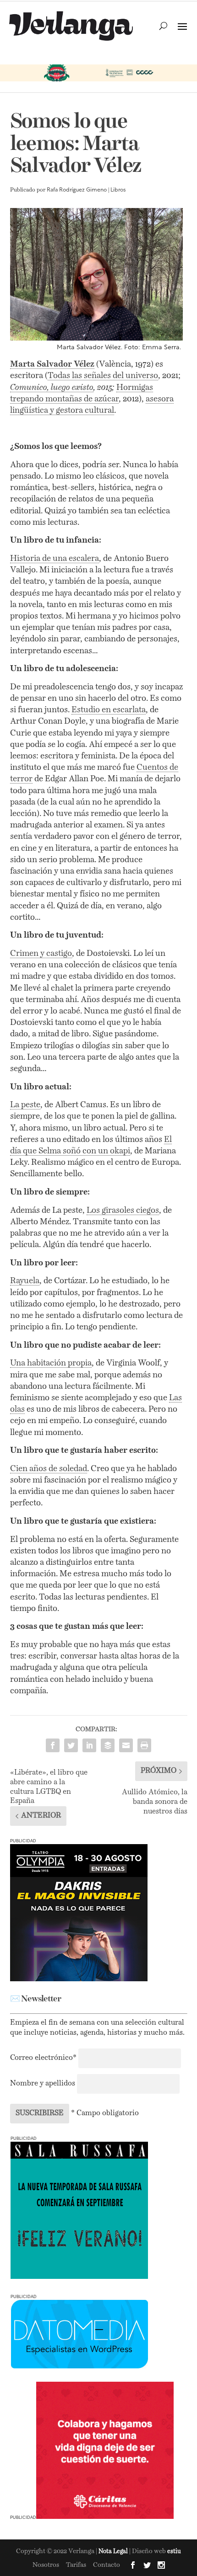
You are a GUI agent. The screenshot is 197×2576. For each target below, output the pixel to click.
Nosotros (46, 2565)
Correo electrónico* (44, 2058)
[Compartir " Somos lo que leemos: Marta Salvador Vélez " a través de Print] (144, 1745)
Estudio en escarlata (109, 710)
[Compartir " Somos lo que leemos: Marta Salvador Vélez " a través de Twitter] (71, 1745)
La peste (25, 1105)
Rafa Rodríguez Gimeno (77, 190)
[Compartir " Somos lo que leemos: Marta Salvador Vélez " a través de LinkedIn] (89, 1745)
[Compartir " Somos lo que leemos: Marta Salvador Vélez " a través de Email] (126, 1745)
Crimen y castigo (41, 954)
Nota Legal (114, 2552)
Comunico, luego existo (52, 388)
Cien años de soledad (49, 1469)
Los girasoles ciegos (123, 1211)
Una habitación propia (51, 1363)
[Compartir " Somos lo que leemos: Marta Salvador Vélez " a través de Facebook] (53, 1745)
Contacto (107, 2565)
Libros (118, 190)
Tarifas (76, 2565)
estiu (174, 2552)
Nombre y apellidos (43, 2084)
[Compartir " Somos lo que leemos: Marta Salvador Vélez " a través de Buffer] (108, 1745)
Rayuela (25, 1281)
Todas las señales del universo (103, 376)
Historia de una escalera (55, 559)
